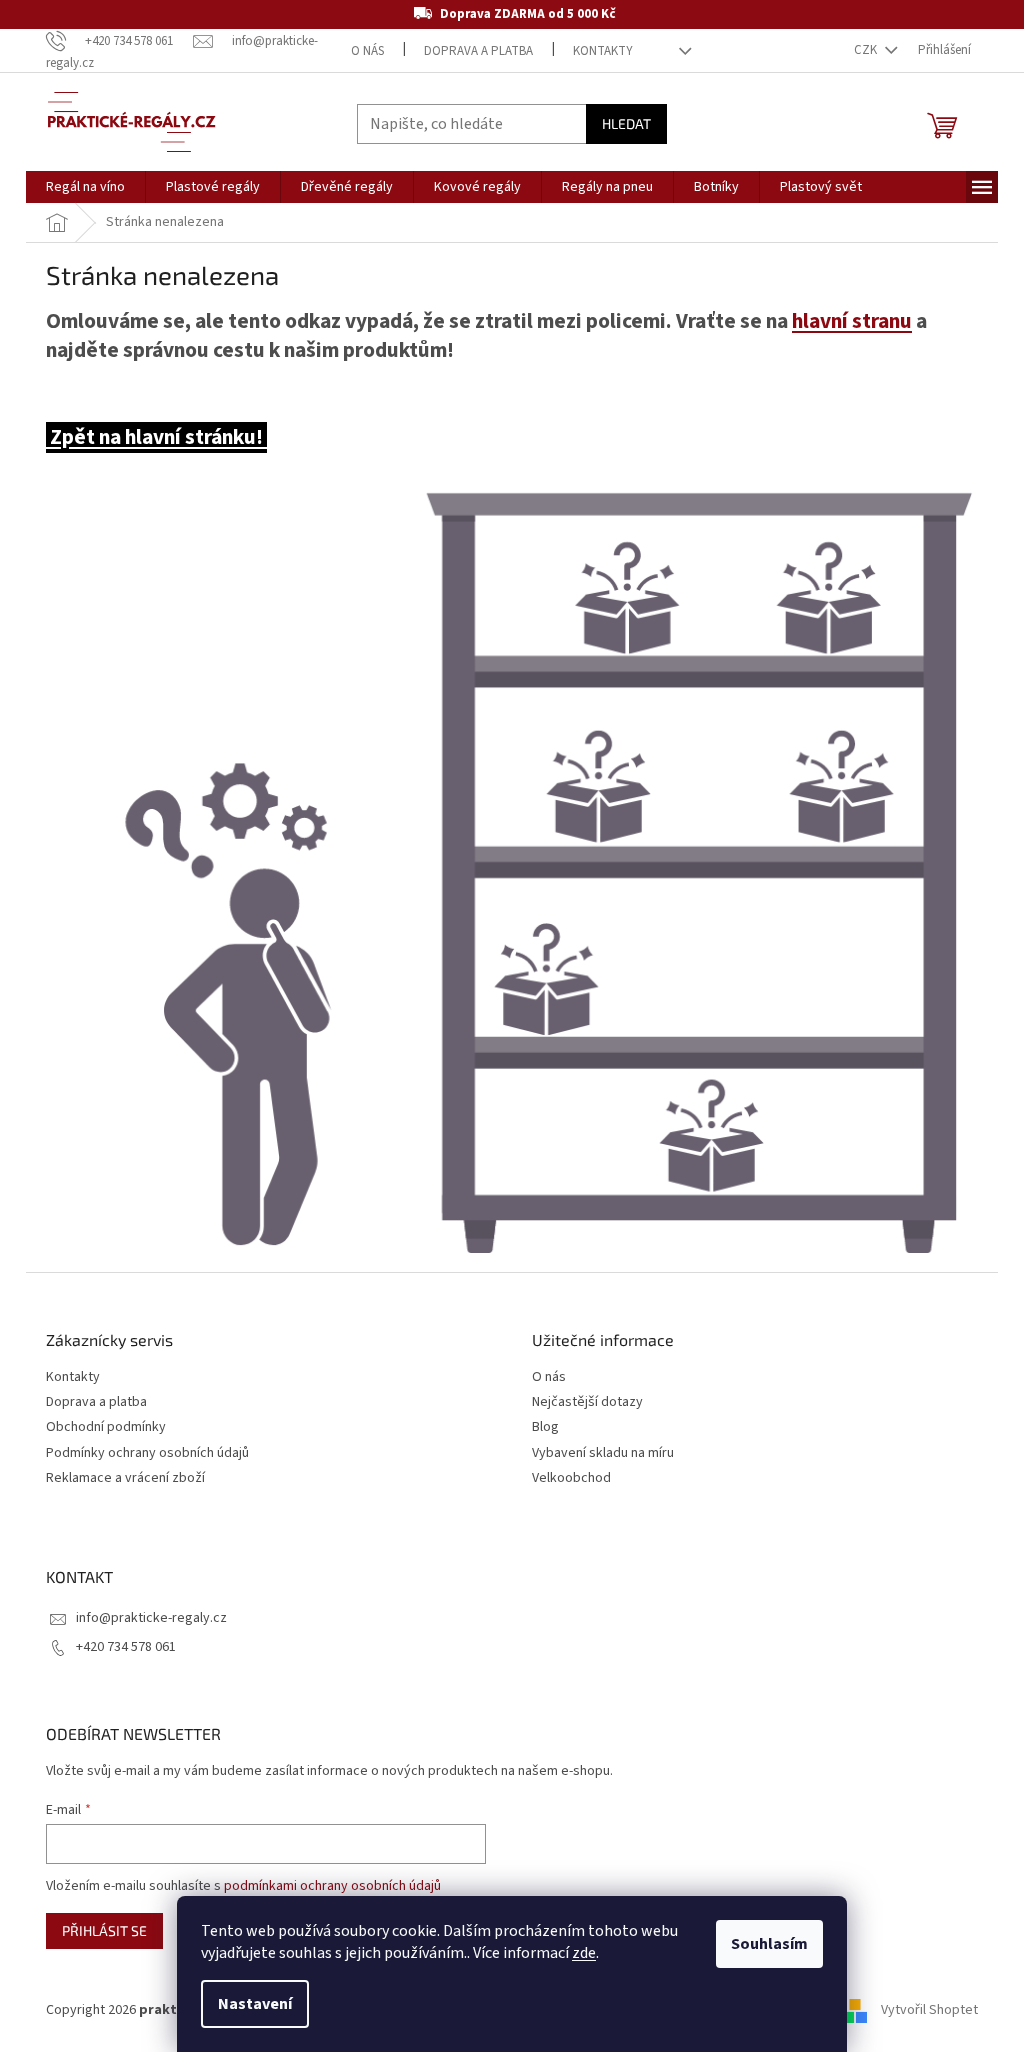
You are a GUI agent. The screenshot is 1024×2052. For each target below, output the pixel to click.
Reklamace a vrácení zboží (125, 1478)
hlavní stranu (852, 321)
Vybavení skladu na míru (603, 1453)
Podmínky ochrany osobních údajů (147, 1453)
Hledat (626, 123)
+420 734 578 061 (126, 1647)
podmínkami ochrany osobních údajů (332, 1886)
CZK (867, 50)
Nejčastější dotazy (587, 1402)
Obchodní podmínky (106, 1427)
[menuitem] (85, 187)
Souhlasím (769, 1944)
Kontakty (603, 51)
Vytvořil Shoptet (929, 2010)
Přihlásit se (104, 1930)
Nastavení (255, 2004)
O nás (367, 51)
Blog (545, 1427)
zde (584, 1953)
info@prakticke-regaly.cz (151, 1618)
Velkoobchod (571, 1478)
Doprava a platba (478, 51)
